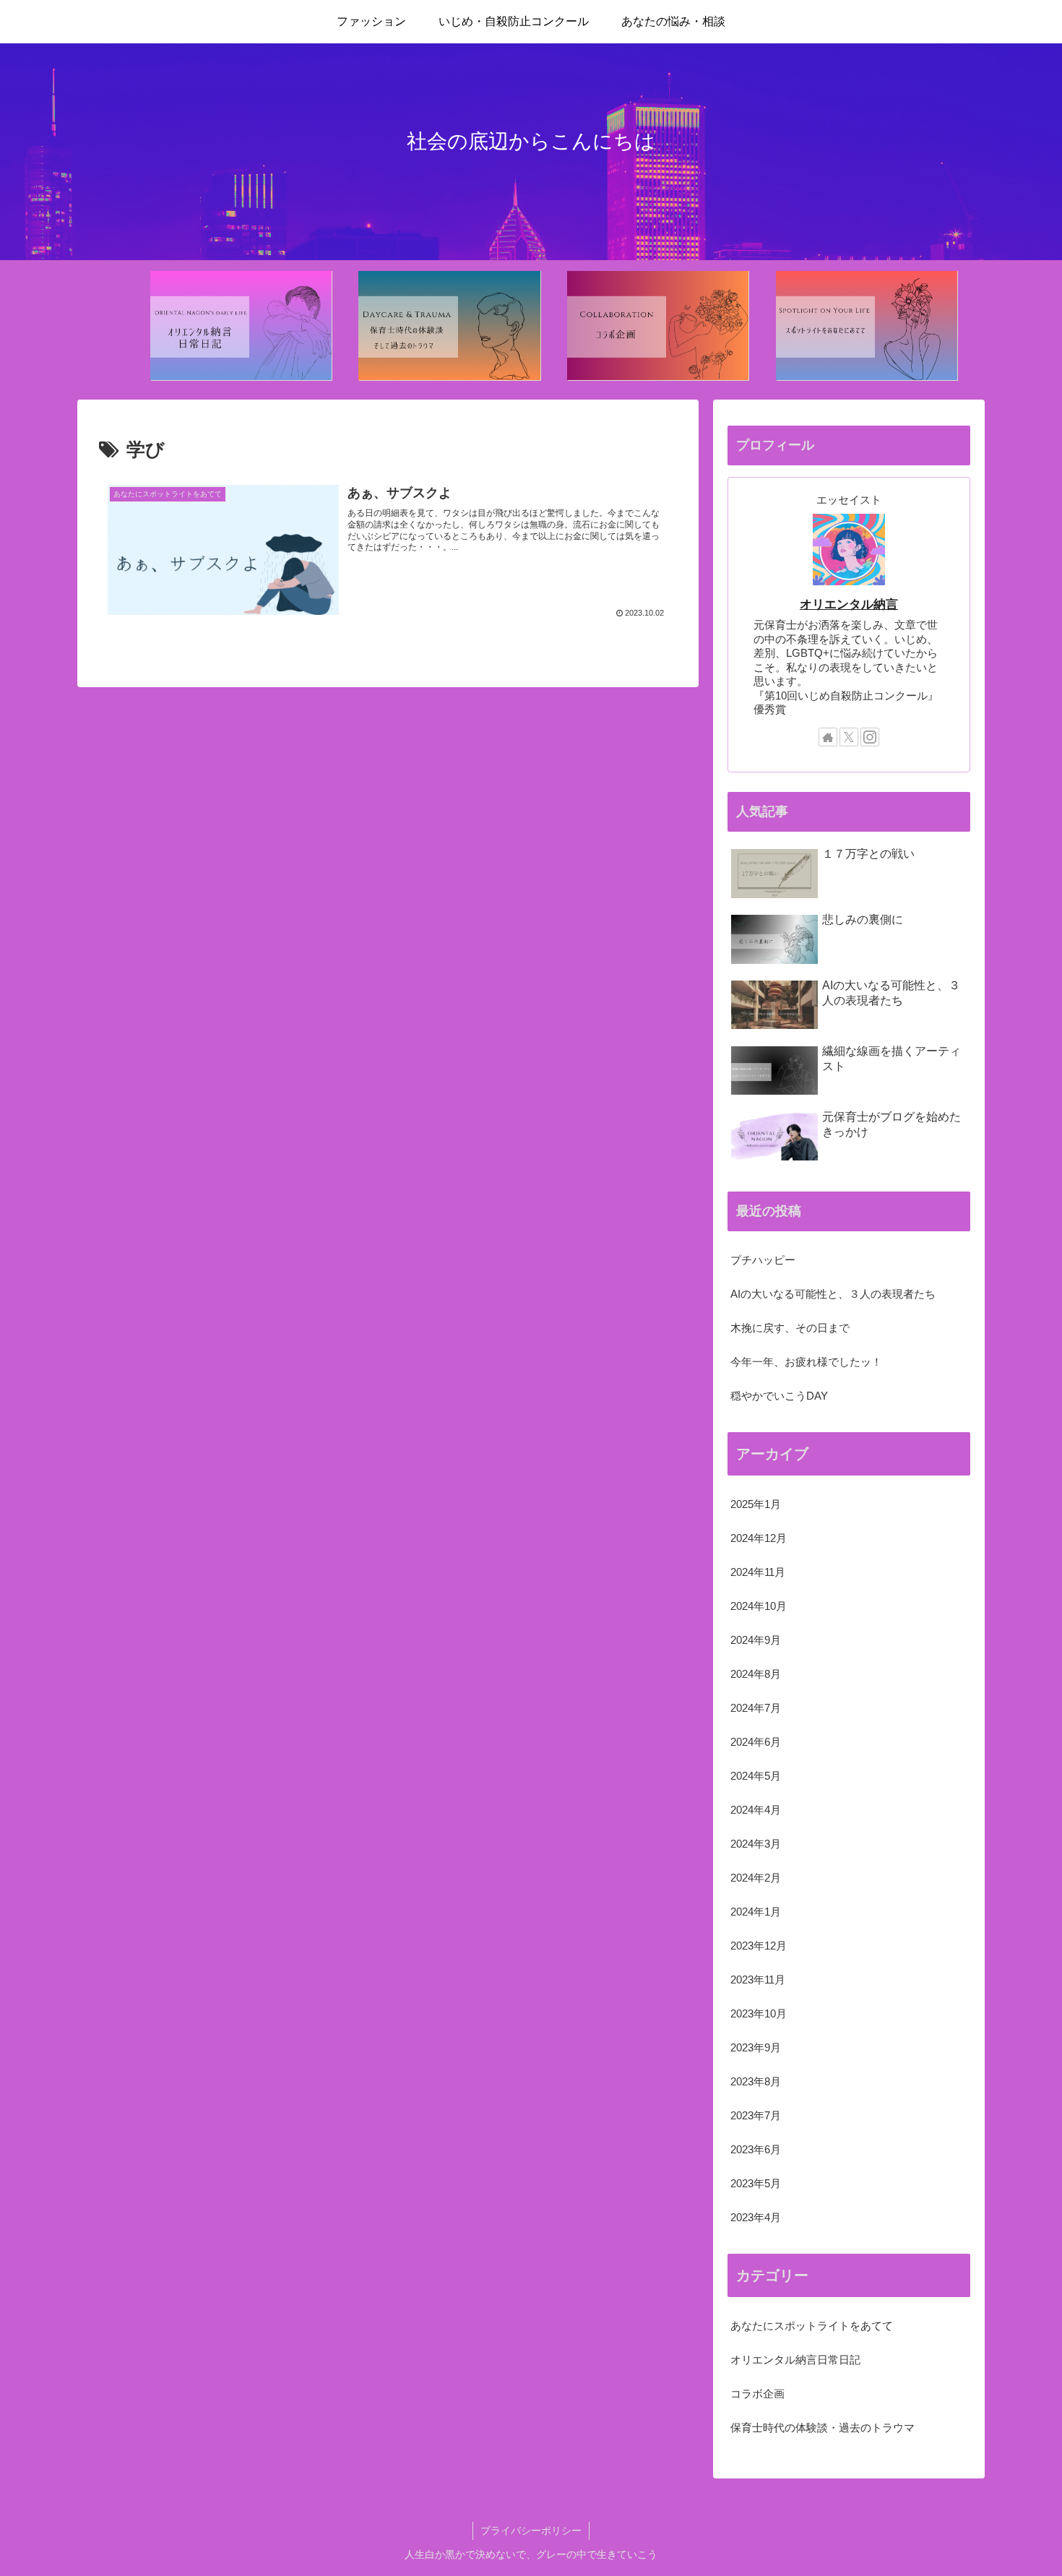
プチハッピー (763, 1260)
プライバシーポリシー (531, 2530)
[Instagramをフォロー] (870, 737)
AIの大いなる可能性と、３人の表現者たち (833, 1294)
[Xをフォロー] (849, 737)
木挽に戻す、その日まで (790, 1328)
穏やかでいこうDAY (779, 1396)
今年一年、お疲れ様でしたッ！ (806, 1362)
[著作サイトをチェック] (828, 737)
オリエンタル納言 (849, 604)
